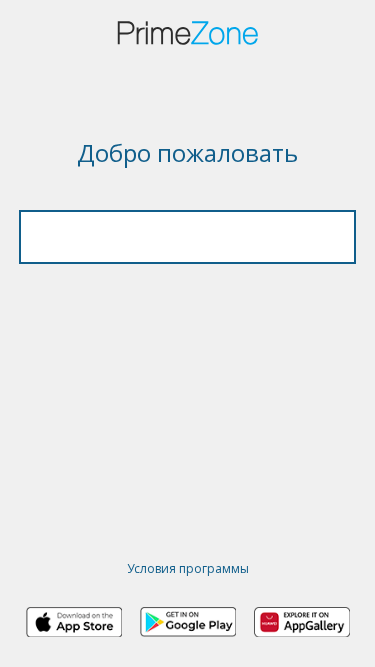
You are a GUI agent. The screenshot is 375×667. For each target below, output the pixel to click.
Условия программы (188, 568)
